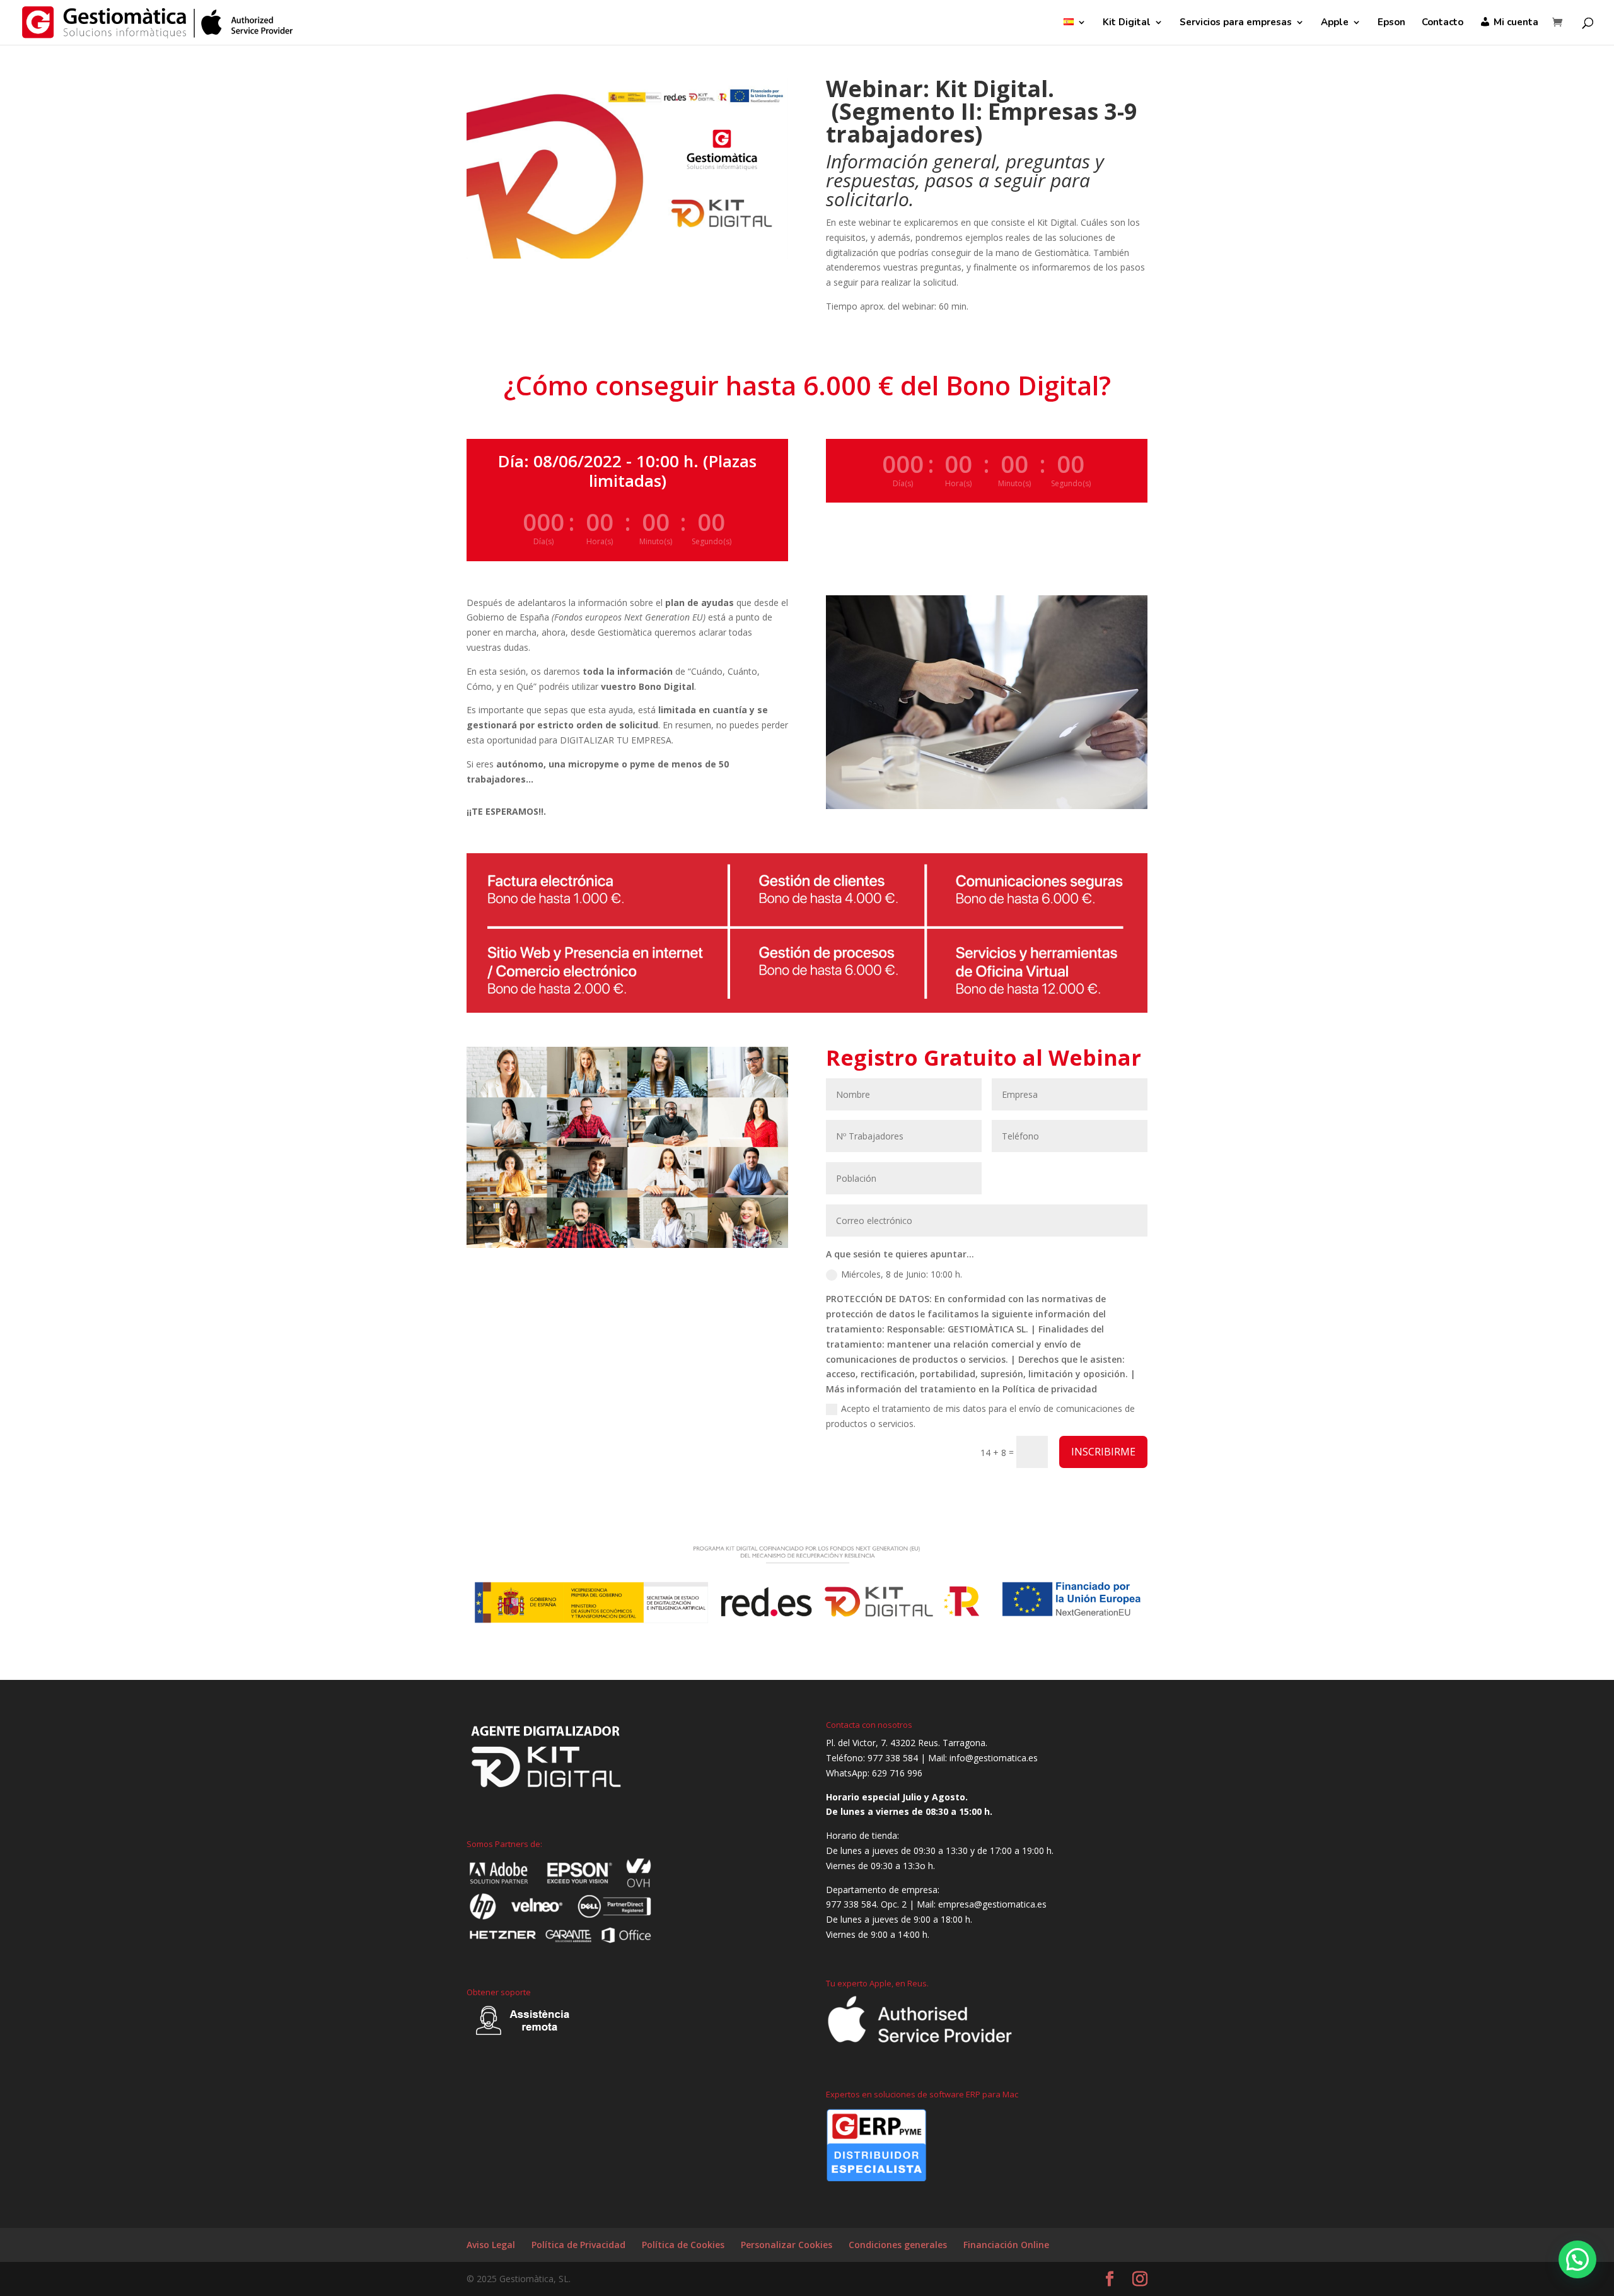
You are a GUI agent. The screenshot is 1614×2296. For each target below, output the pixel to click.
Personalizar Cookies (787, 2245)
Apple (1335, 23)
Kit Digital (1127, 23)
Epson (1391, 23)
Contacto (1443, 23)
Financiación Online (1006, 2245)
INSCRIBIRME (1103, 1452)
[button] (1577, 2259)
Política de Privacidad (578, 2245)
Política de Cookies (683, 2245)
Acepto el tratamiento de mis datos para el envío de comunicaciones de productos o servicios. (980, 1416)
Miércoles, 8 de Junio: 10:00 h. (902, 1274)
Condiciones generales (898, 2245)
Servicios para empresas (1236, 23)
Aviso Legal (491, 2245)
